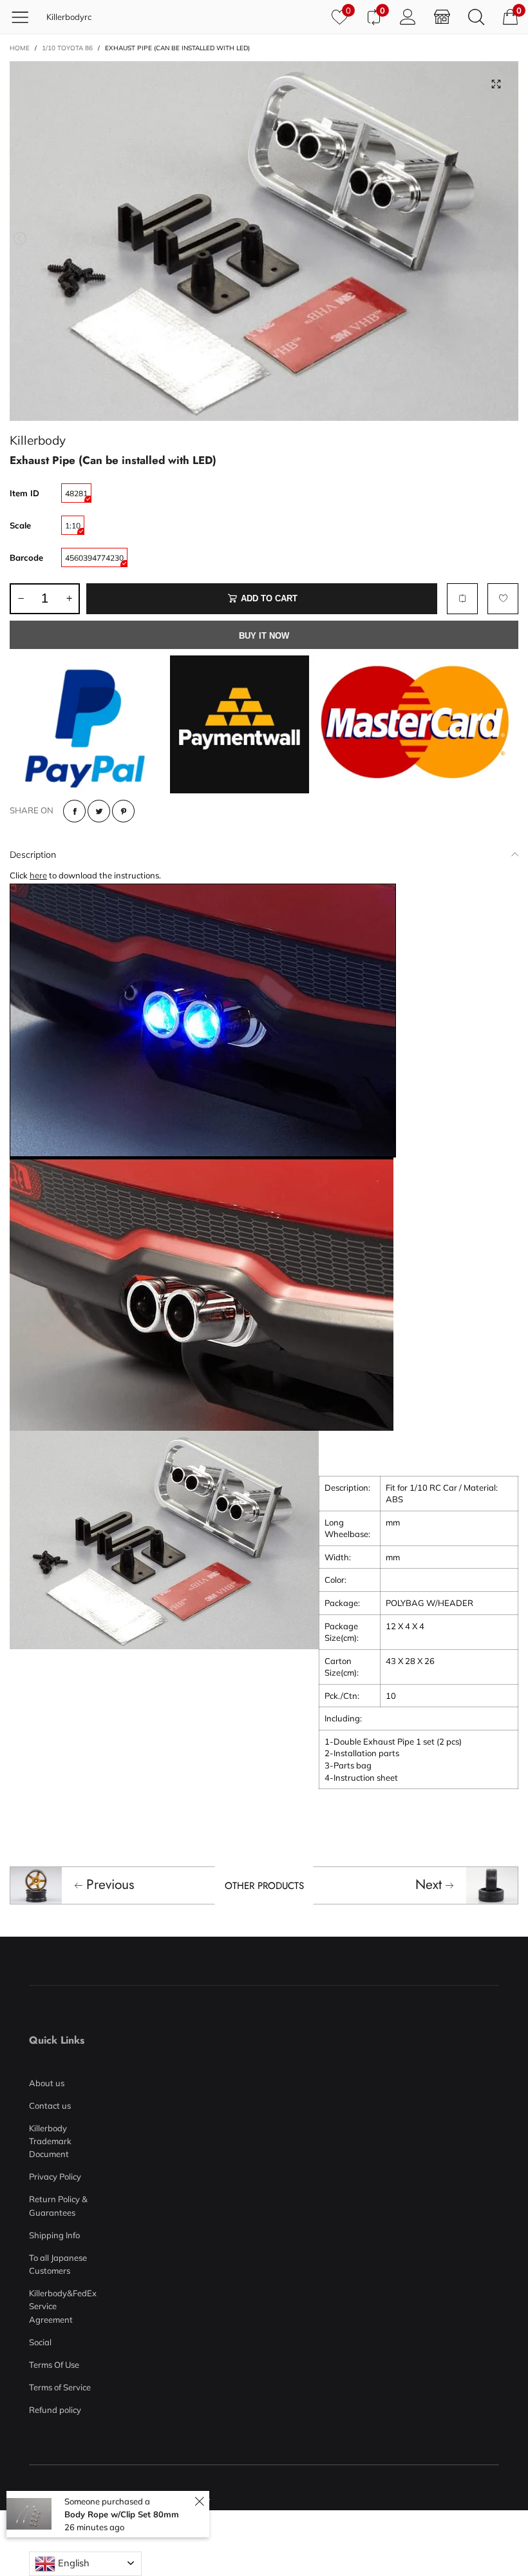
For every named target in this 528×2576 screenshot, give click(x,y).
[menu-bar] (25, 17)
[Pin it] (123, 811)
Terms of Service (60, 2387)
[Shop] (442, 16)
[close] (199, 2502)
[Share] (74, 811)
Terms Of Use (54, 2365)
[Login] (408, 16)
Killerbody (38, 440)
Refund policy (55, 2410)
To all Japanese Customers (58, 2264)
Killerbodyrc (69, 17)
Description (33, 855)
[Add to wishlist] (503, 599)
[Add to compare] (462, 599)
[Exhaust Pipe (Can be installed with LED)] (264, 241)
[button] (20, 239)
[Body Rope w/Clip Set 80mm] (29, 2514)
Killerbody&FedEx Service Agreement (60, 2306)
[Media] (496, 84)
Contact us (50, 2106)
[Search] (476, 16)
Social (40, 2342)
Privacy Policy (55, 2176)
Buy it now (264, 636)
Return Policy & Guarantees (58, 2205)
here (38, 875)
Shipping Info (54, 2235)
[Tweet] (99, 811)
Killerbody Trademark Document (50, 2141)
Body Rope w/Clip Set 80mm (122, 2514)
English (72, 2563)
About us (47, 2083)
